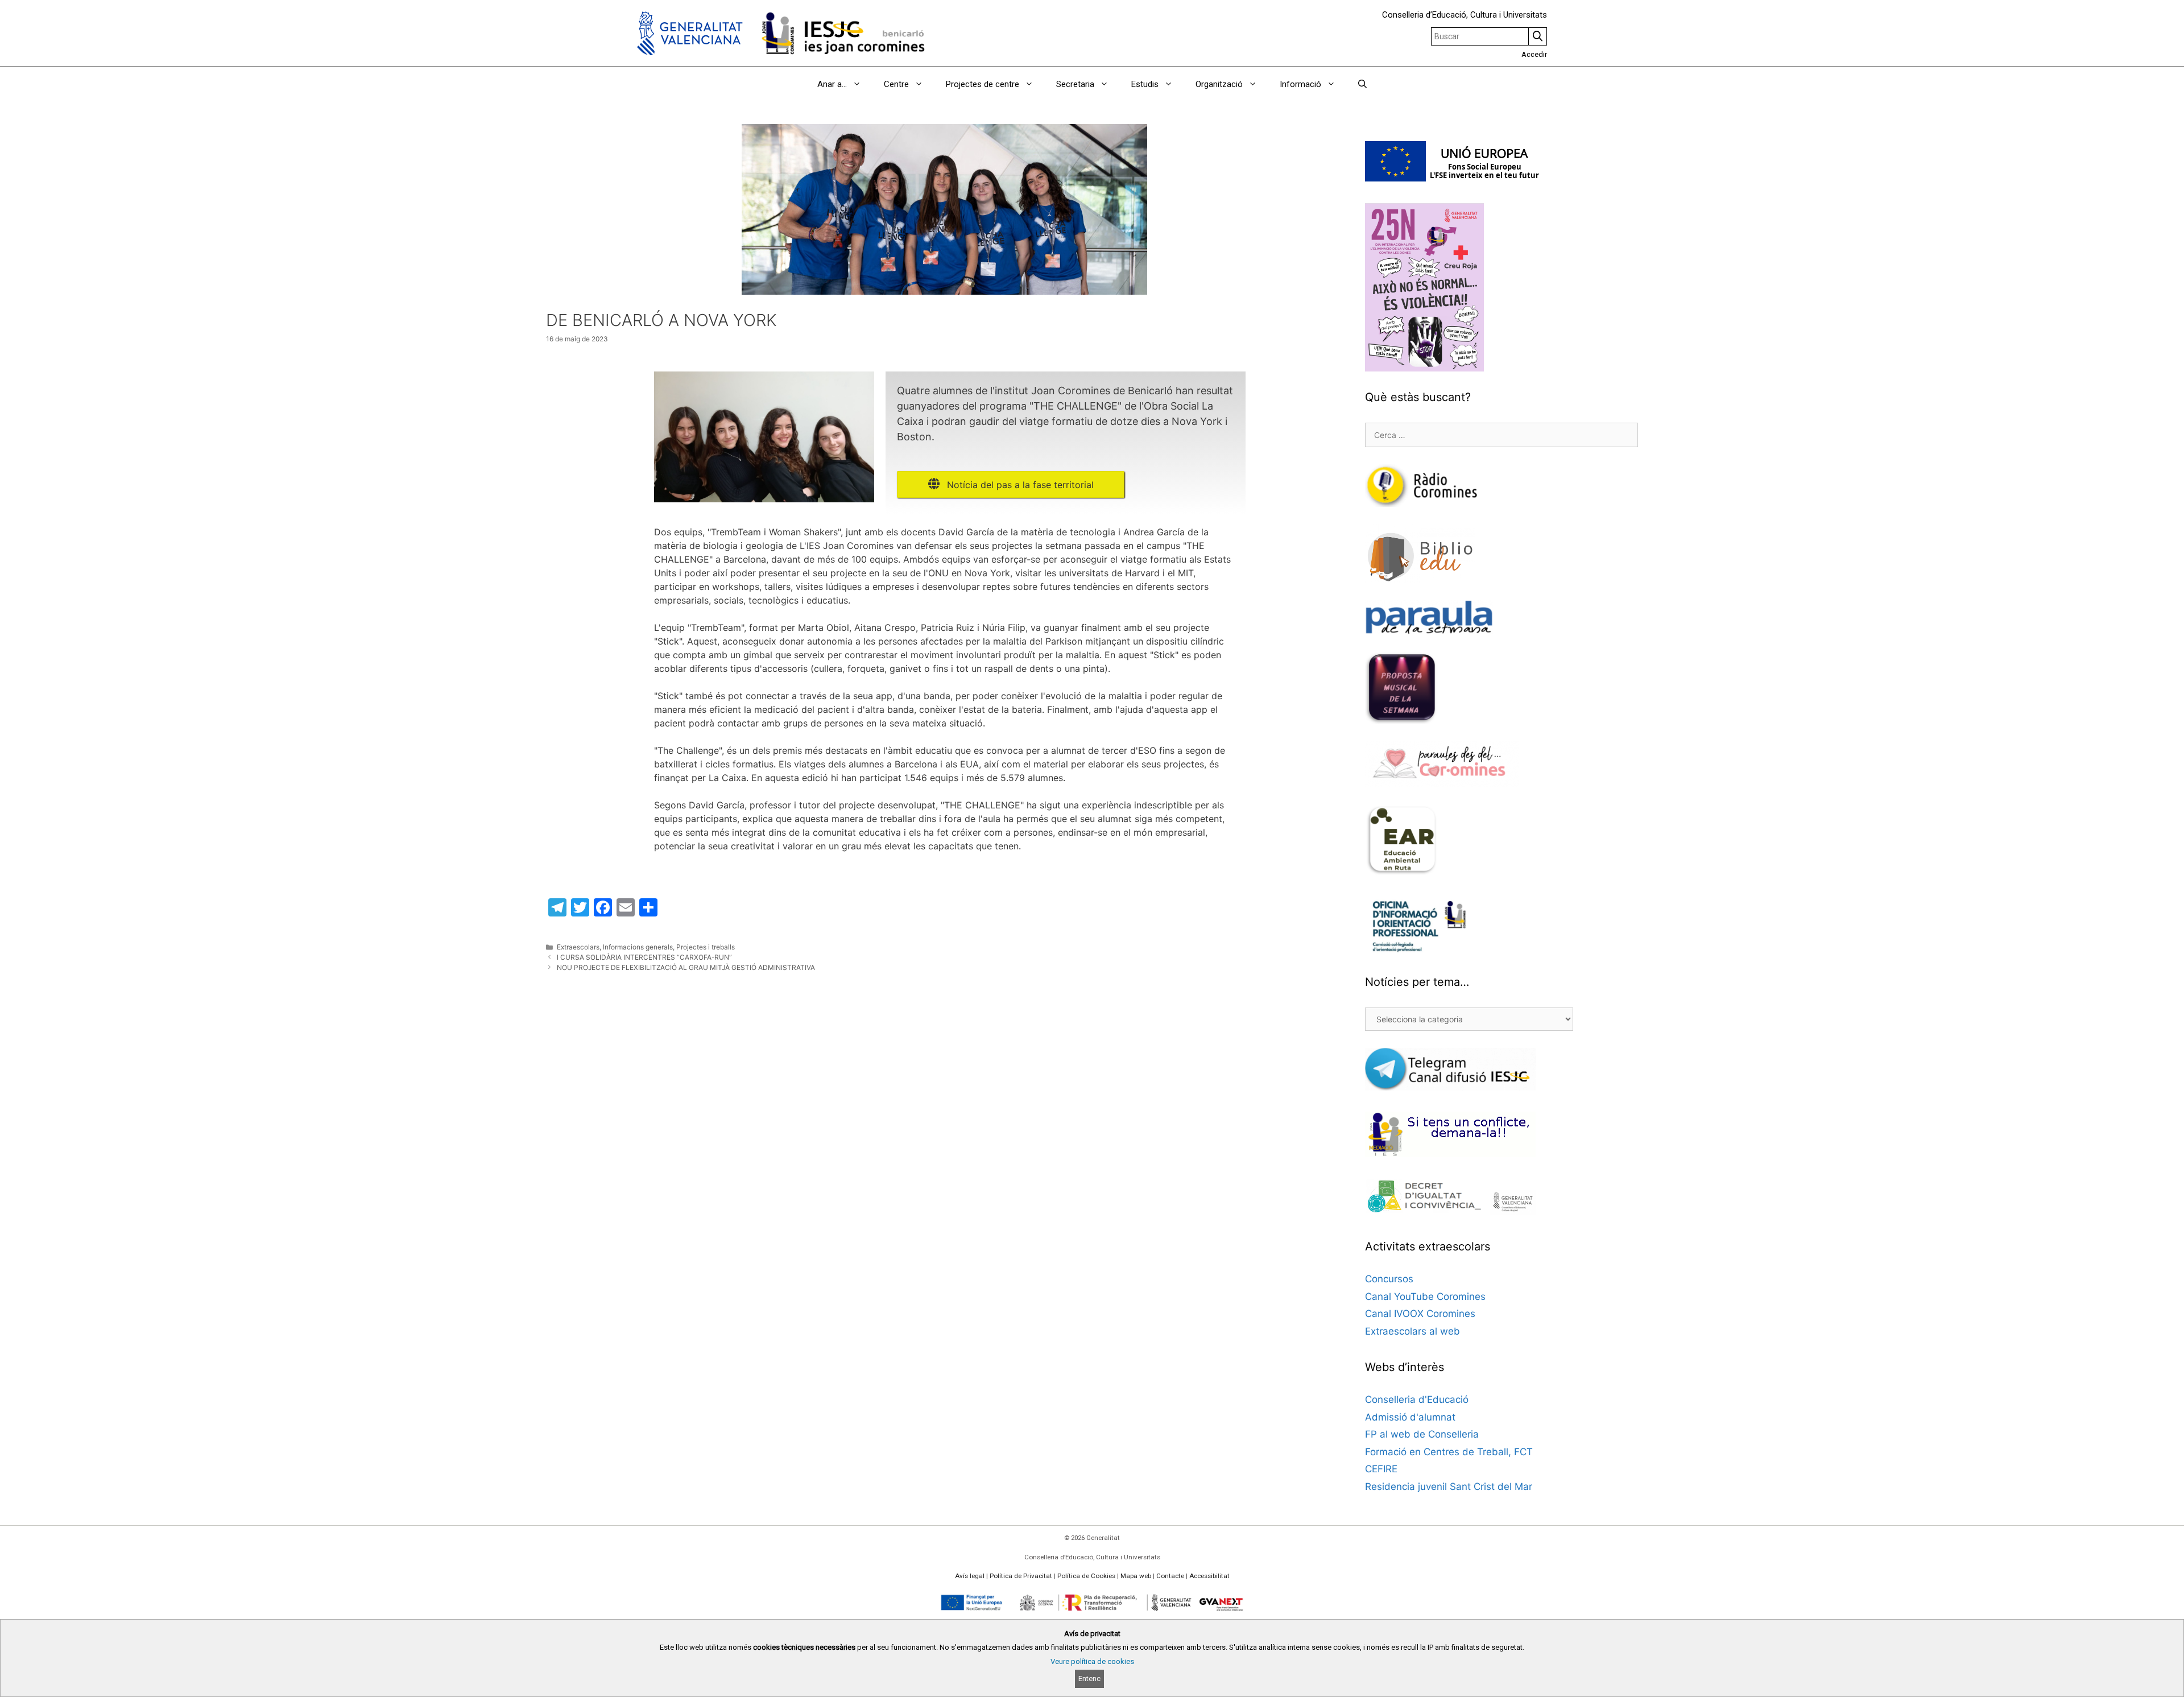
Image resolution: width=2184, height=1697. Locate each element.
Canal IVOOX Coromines (1420, 1314)
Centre (896, 84)
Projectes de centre (983, 84)
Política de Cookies (1086, 1576)
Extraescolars (578, 947)
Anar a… (832, 84)
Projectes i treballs (706, 947)
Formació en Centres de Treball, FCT (1449, 1452)
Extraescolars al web (1412, 1331)
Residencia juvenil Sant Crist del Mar (1449, 1487)
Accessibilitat (1209, 1576)
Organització (1219, 84)
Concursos (1389, 1279)
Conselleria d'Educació (1417, 1399)
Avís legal (970, 1576)
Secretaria (1075, 84)
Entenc (1089, 1679)
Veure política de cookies (1092, 1661)
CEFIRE (1381, 1469)
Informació (1300, 84)
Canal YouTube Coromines (1425, 1297)
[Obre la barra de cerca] (1362, 84)
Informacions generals (638, 947)
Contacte (1170, 1576)
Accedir (1534, 54)
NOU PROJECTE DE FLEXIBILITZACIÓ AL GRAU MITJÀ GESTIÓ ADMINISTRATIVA (686, 967)
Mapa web (1136, 1576)
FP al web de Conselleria (1422, 1434)
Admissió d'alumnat (1410, 1417)
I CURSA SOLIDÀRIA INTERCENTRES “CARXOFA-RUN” (644, 957)
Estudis (1145, 84)
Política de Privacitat (1021, 1576)
